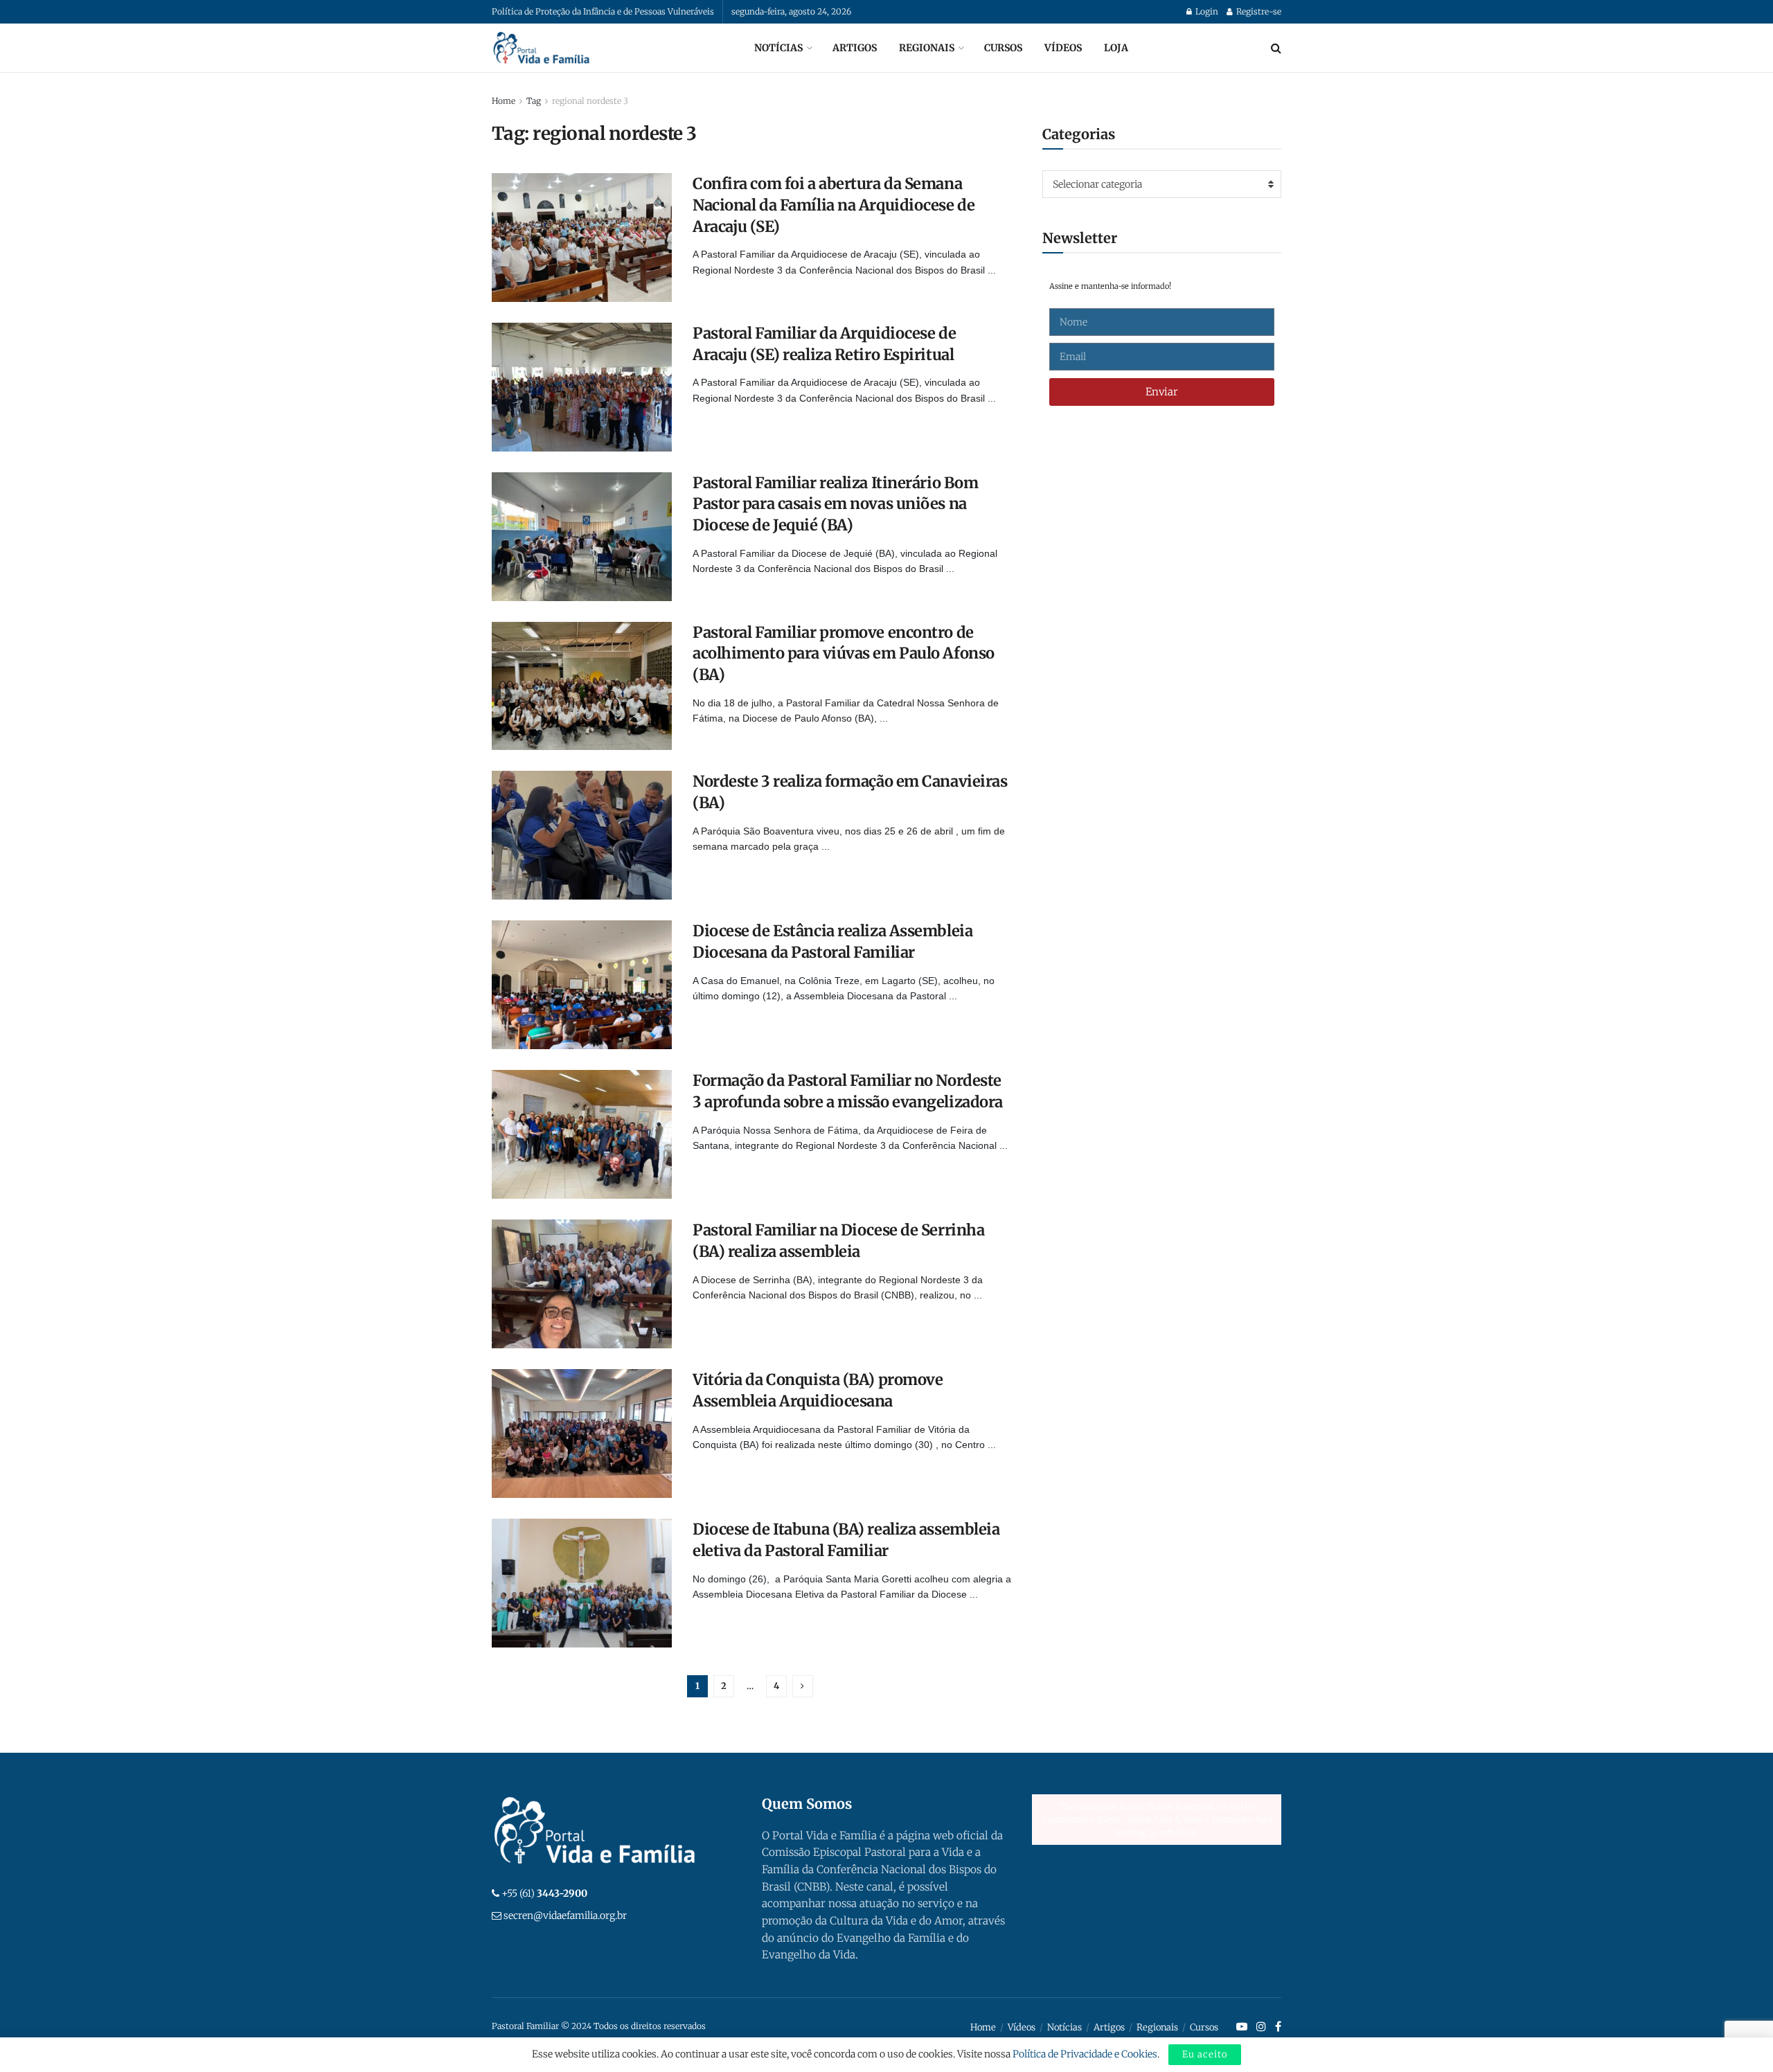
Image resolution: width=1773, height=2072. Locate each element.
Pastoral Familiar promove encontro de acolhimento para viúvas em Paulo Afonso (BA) (844, 654)
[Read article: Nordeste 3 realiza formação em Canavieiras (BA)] (582, 835)
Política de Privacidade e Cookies (1085, 2054)
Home (504, 101)
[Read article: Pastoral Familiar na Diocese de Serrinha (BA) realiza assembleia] (582, 1284)
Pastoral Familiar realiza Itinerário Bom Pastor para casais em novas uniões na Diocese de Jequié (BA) (835, 504)
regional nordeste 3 (590, 101)
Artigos (855, 48)
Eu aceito (1205, 2054)
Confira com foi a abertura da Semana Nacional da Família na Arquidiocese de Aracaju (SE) (834, 205)
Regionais (927, 48)
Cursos (1003, 48)
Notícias (778, 48)
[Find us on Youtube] (1242, 2027)
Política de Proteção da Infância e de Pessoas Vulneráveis (603, 11)
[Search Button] (1276, 48)
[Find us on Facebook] (1278, 2027)
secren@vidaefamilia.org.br (565, 1915)
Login (1206, 11)
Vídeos (1063, 48)
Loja (1116, 48)
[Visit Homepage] (542, 48)
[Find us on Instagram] (1261, 2027)
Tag (534, 101)
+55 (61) (544, 1893)
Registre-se (1258, 11)
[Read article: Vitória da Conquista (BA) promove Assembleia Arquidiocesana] (582, 1434)
